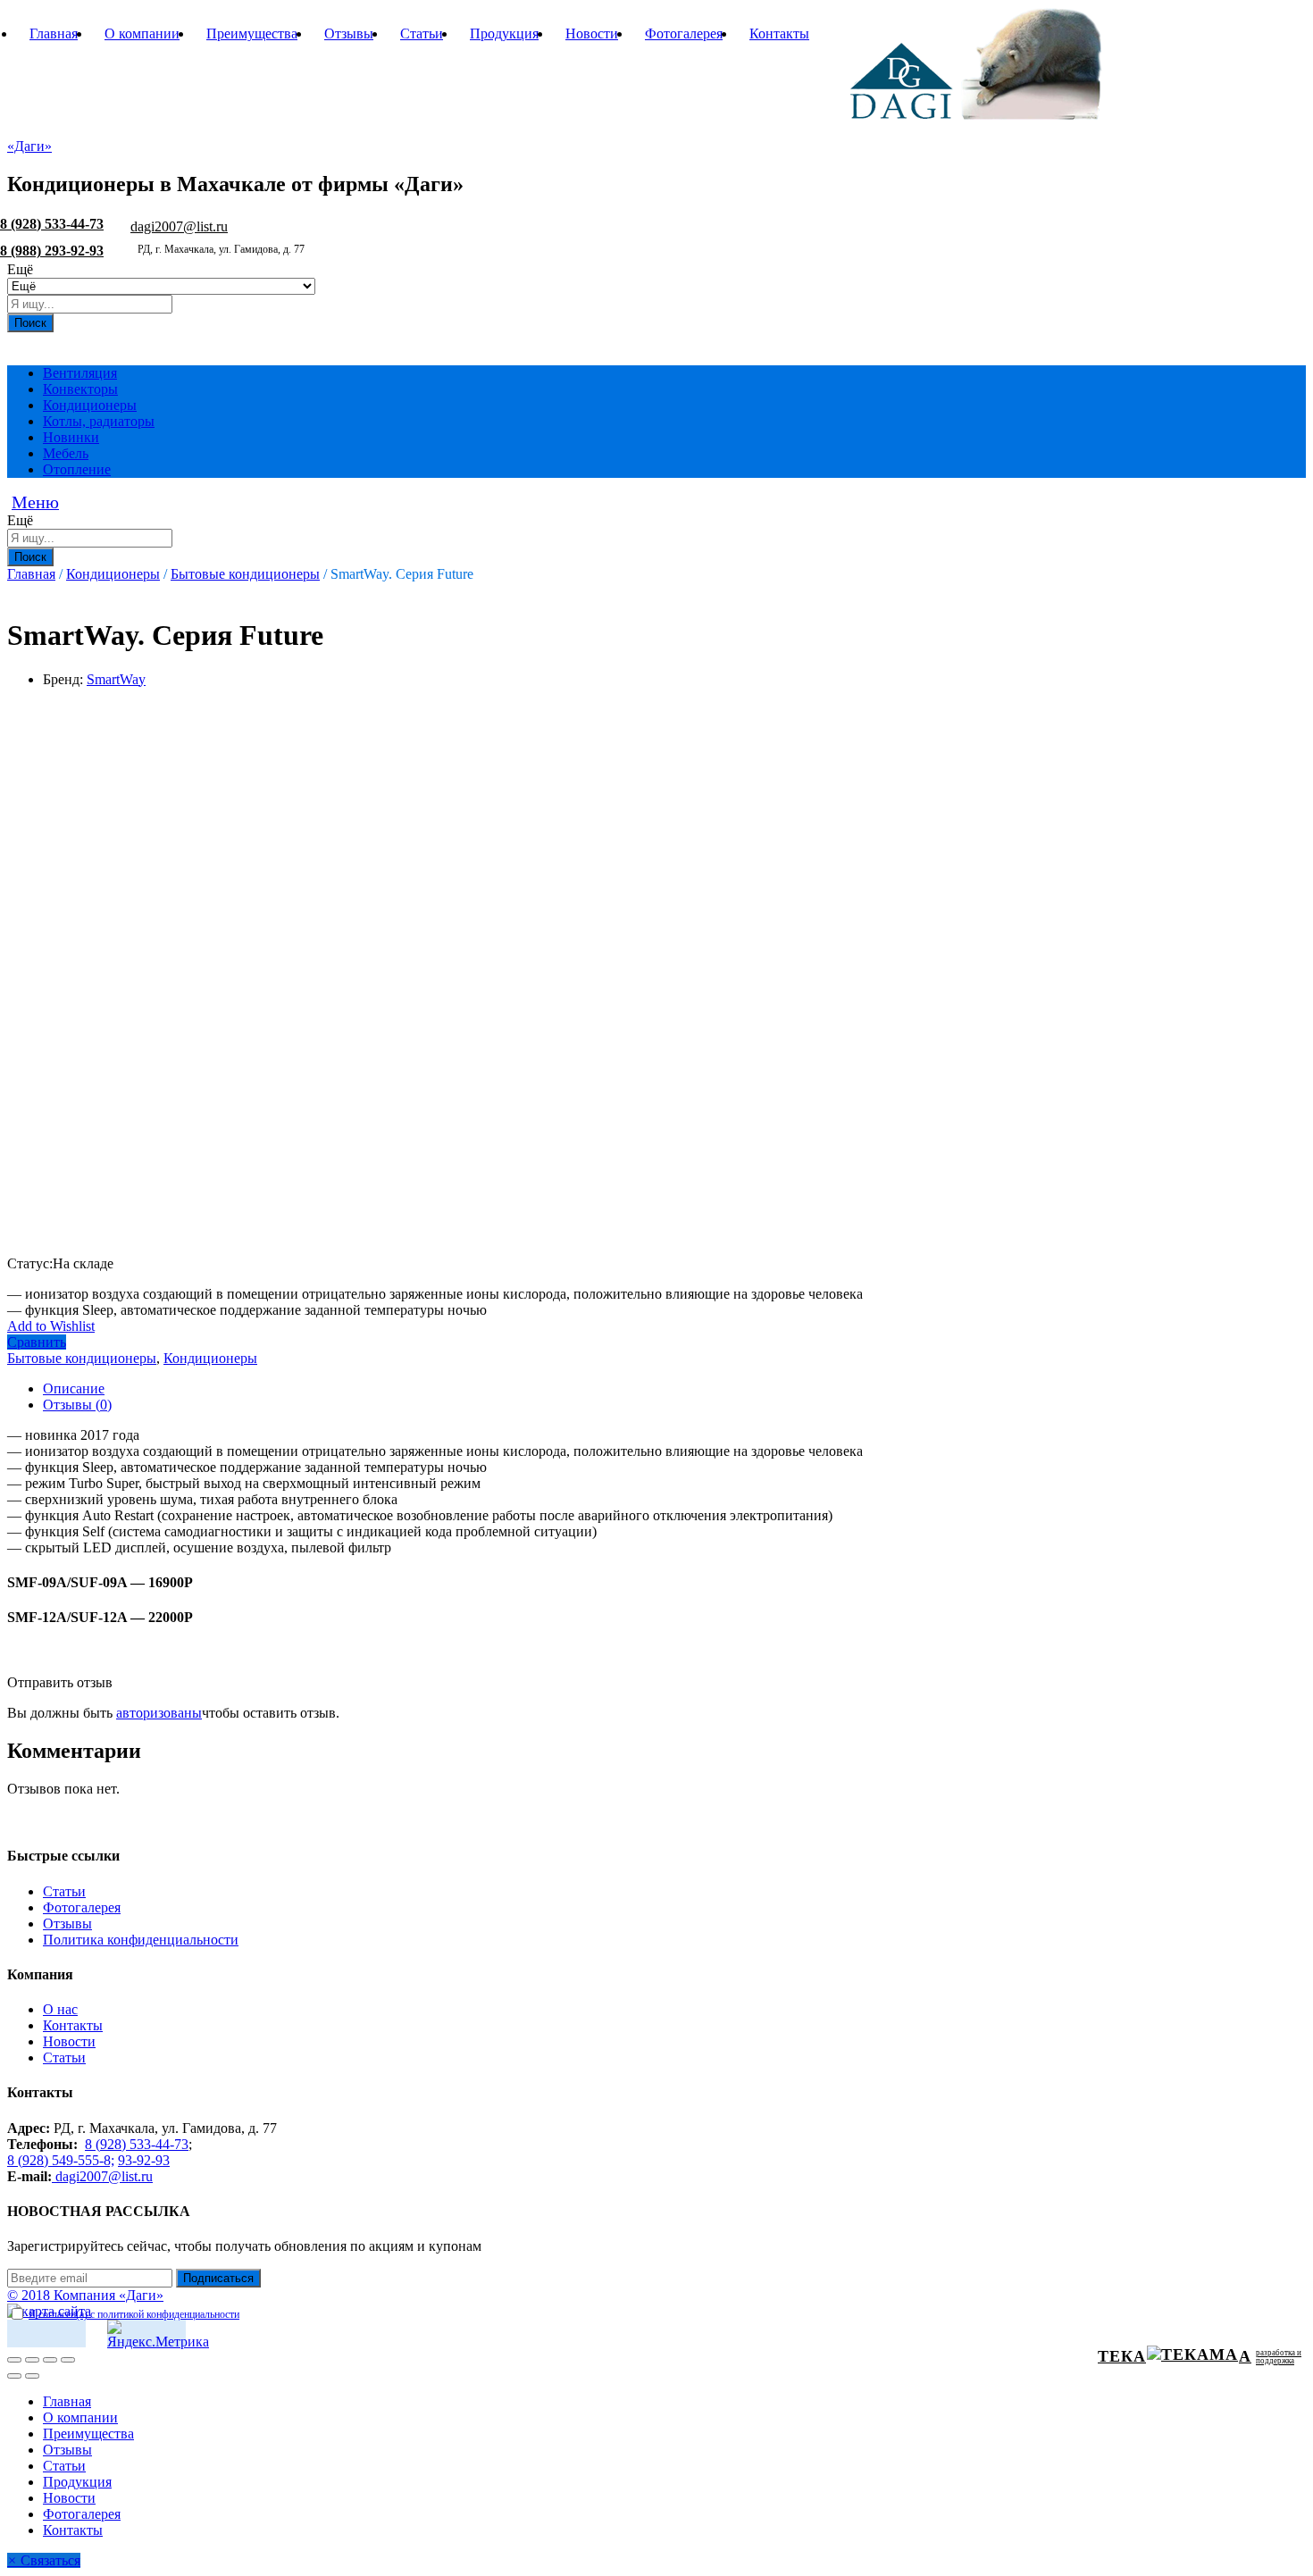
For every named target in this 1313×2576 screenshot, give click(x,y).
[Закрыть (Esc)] (14, 2360)
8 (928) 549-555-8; (61, 2160)
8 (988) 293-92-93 (52, 251)
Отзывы (349, 33)
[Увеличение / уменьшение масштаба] (68, 2360)
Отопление (77, 469)
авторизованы (159, 1713)
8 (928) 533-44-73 (52, 224)
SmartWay (116, 679)
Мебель (66, 453)
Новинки (71, 437)
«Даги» (29, 146)
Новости (592, 33)
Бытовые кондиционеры (82, 1358)
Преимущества (252, 33)
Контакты (779, 33)
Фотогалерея (684, 33)
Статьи (422, 33)
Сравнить (37, 1342)
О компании (142, 33)
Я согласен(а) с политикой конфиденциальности (134, 2314)
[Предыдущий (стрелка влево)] (14, 2376)
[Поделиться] (32, 2360)
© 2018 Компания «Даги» (85, 2295)
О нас (60, 2009)
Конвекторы (80, 389)
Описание (74, 1388)
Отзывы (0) (77, 1405)
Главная (54, 33)
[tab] (674, 1389)
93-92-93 (144, 2160)
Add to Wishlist (51, 1326)
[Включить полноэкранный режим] (50, 2360)
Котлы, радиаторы (99, 421)
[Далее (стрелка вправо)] (32, 2376)
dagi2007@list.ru (179, 226)
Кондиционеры (90, 405)
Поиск (30, 323)
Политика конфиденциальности (141, 1940)
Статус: (30, 1263)
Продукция (504, 33)
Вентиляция (80, 373)
